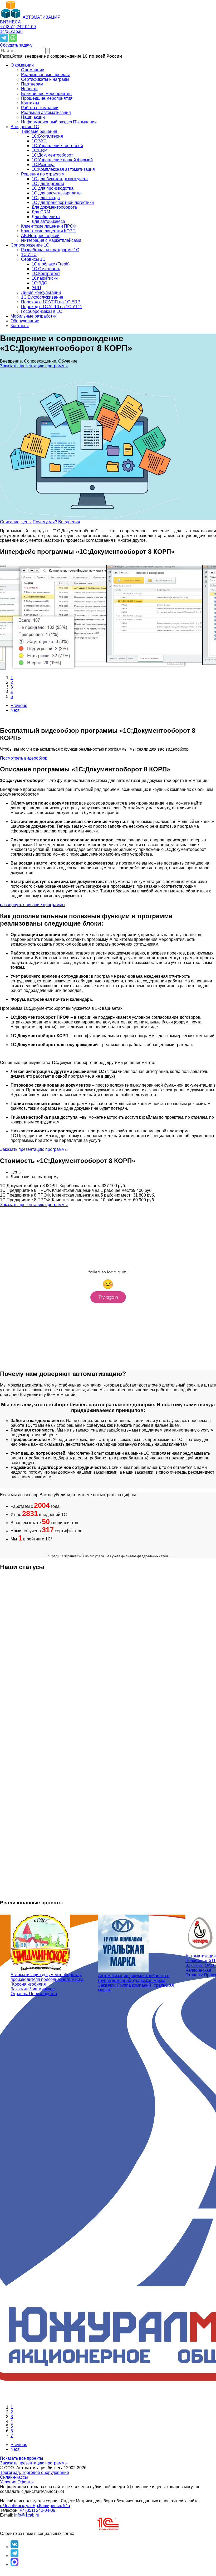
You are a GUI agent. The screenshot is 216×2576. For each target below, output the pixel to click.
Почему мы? (45, 522)
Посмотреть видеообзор (24, 758)
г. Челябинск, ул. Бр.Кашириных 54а (35, 2506)
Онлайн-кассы (14, 2477)
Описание (10, 522)
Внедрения (69, 522)
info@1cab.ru (27, 2515)
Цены (26, 522)
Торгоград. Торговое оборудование (35, 2472)
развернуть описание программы (33, 905)
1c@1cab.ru (11, 31)
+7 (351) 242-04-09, (38, 2510)
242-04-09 (18, 27)
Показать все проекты (22, 2458)
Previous (19, 705)
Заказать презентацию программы (34, 366)
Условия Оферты (17, 2482)
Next (15, 710)
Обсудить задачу (16, 45)
